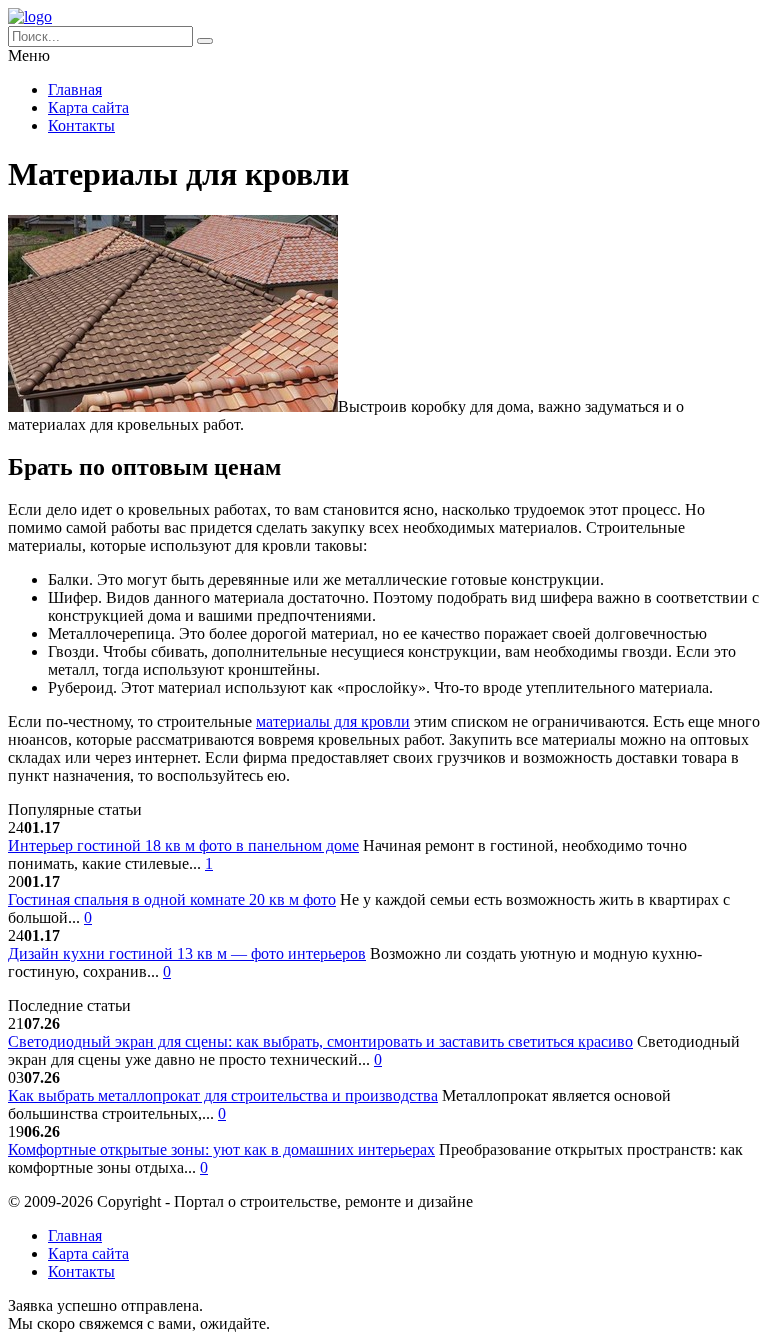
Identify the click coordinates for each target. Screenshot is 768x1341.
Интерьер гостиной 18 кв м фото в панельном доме (183, 845)
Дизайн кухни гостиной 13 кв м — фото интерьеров (187, 953)
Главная (75, 89)
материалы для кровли (333, 721)
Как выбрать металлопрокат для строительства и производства (223, 1095)
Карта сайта (88, 107)
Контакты (81, 125)
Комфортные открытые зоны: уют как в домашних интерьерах (221, 1149)
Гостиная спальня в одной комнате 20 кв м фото (172, 899)
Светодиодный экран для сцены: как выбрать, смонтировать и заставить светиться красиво (320, 1041)
